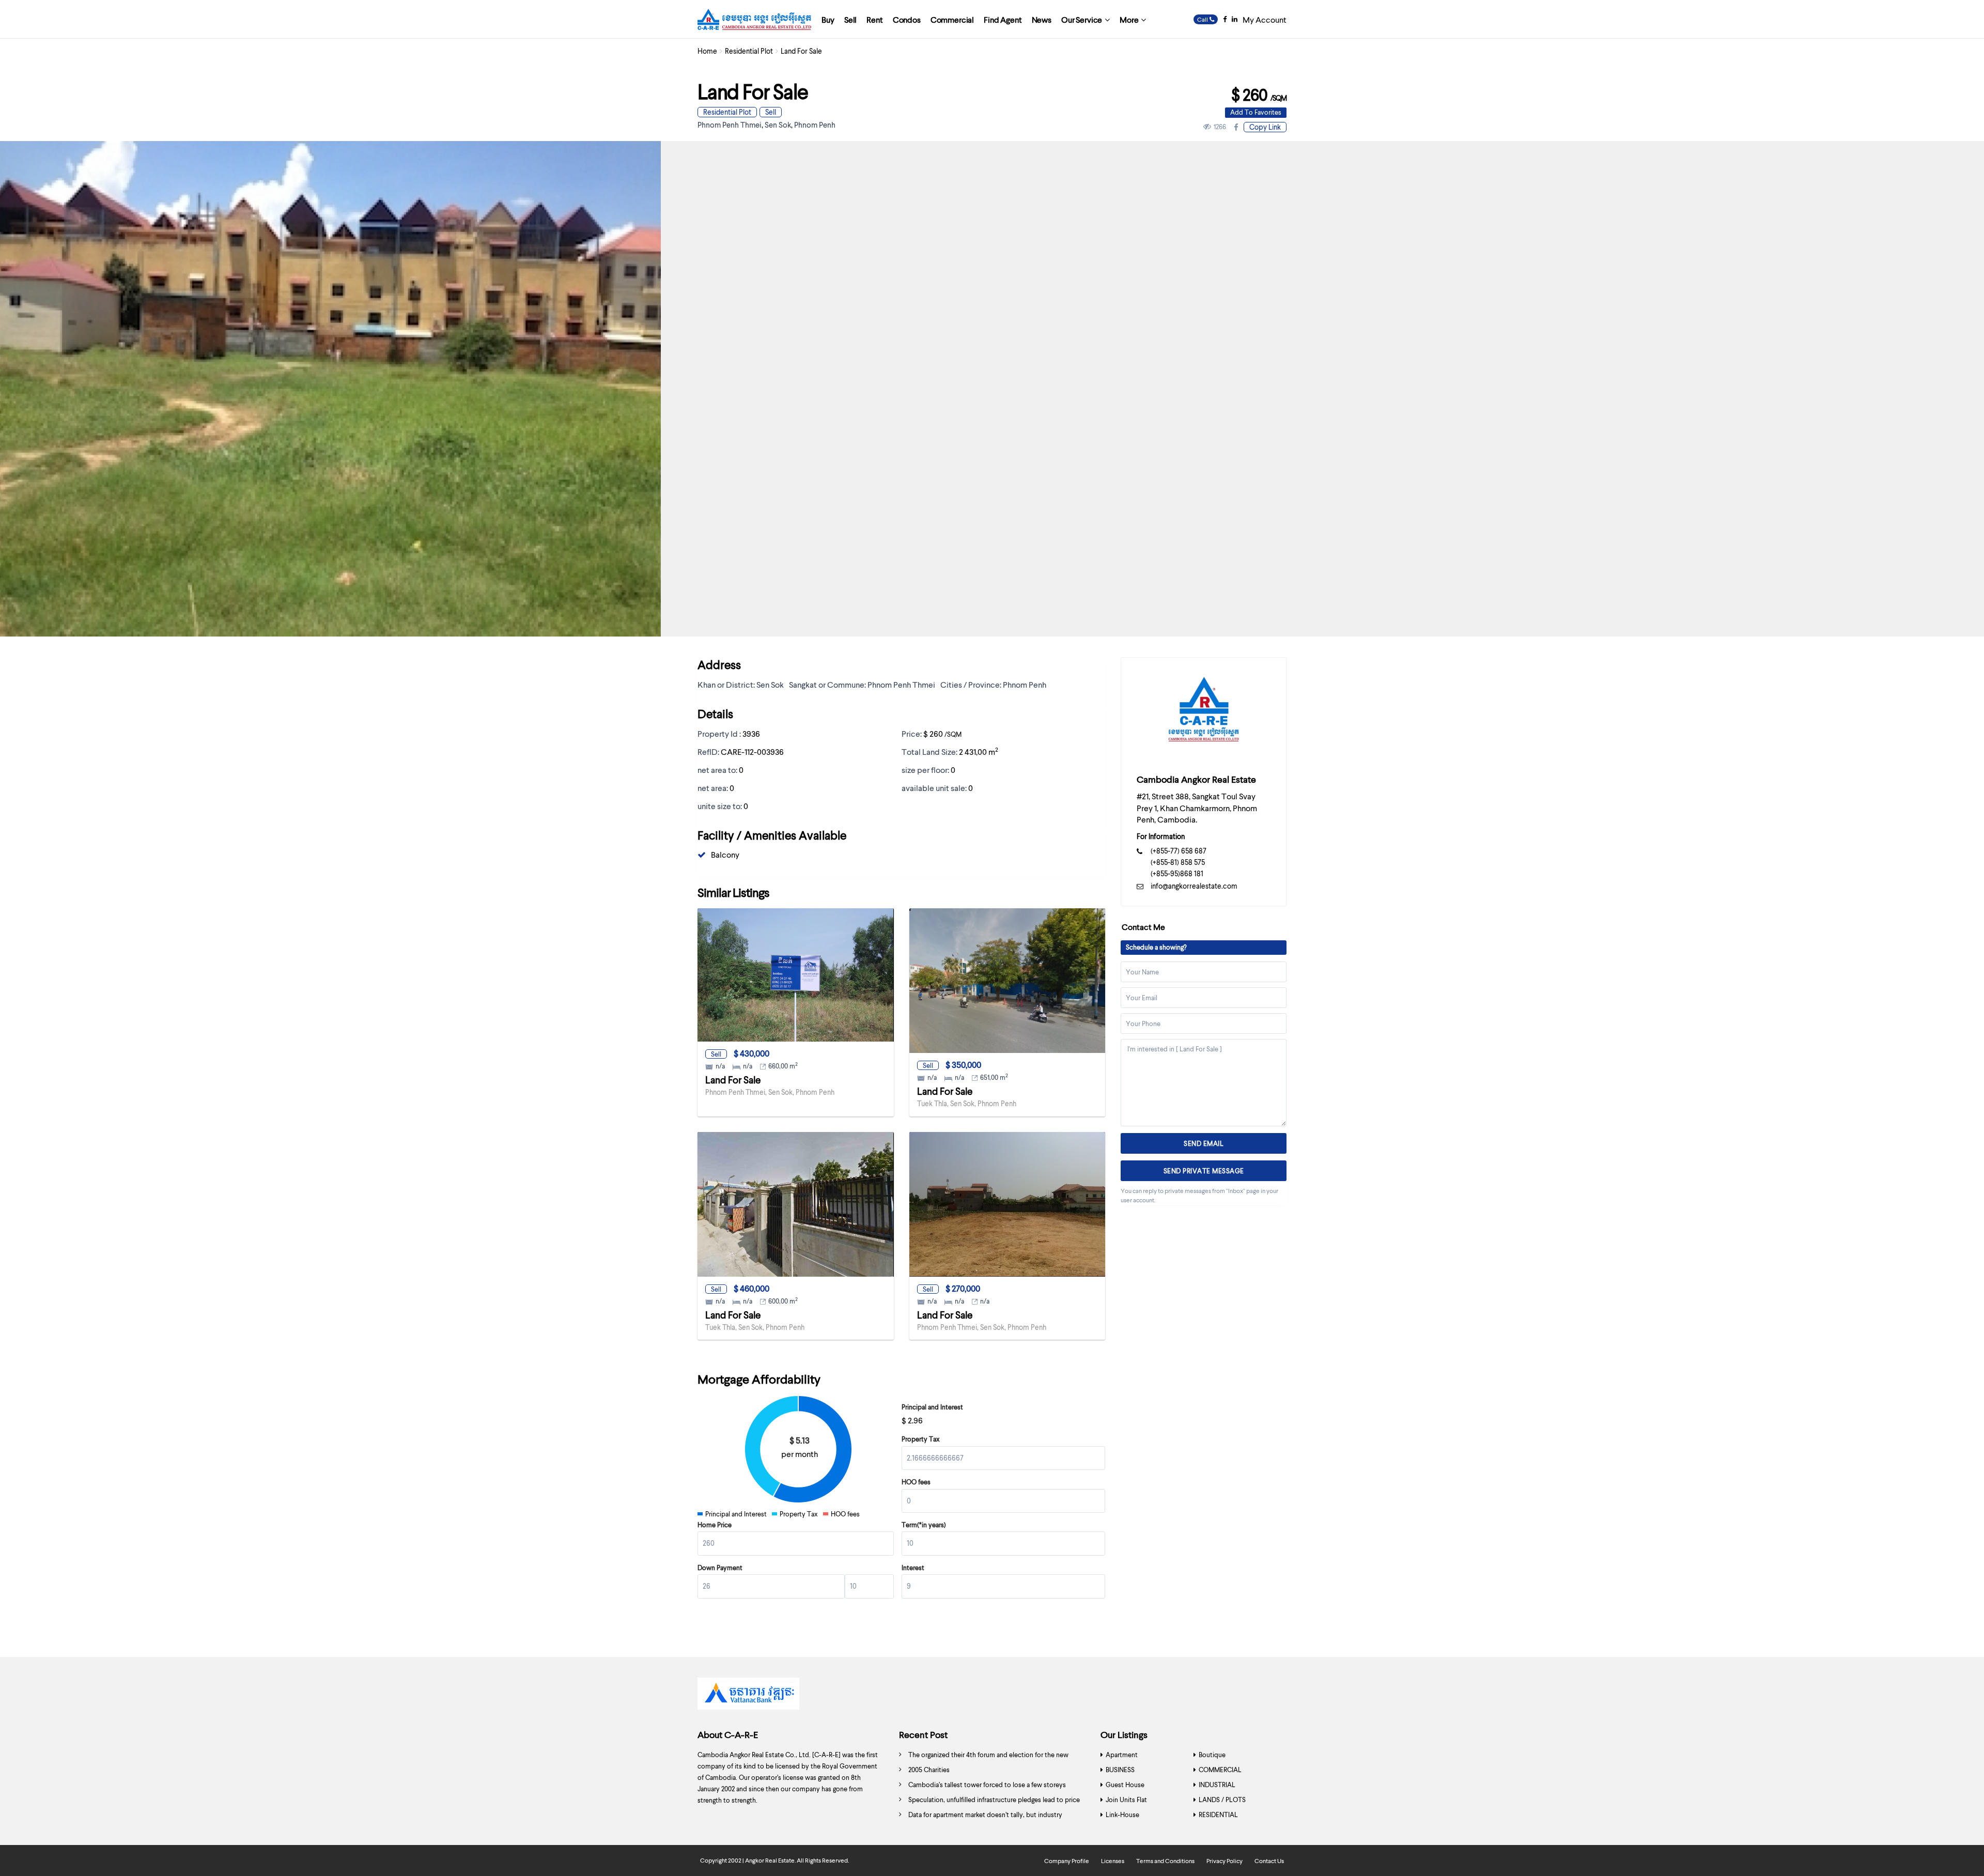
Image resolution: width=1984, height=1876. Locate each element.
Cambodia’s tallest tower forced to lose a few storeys (987, 1785)
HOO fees (916, 1482)
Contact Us (1269, 1861)
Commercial (952, 19)
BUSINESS (1120, 1770)
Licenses (1113, 1861)
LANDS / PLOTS (1222, 1800)
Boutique (1212, 1755)
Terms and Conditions (1165, 1861)
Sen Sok (778, 125)
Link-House (1122, 1815)
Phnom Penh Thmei (730, 125)
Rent (874, 19)
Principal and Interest (932, 1407)
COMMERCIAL (1220, 1770)
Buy (828, 19)
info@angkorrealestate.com (1194, 886)
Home (707, 51)
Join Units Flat (1126, 1800)
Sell (850, 19)
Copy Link (1265, 127)
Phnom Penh (815, 125)
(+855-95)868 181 (1177, 873)
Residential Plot (749, 51)
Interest (913, 1568)
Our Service (1082, 19)
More (1129, 19)
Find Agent (1003, 19)
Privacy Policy (1225, 1861)
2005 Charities (929, 1770)
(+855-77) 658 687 (1179, 851)
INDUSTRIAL (1217, 1785)
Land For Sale (733, 1080)
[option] (992, 1696)
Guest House (1125, 1785)
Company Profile (1067, 1861)
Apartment (1122, 1755)
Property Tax (921, 1439)
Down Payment (720, 1568)
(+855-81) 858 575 (1178, 862)
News (1042, 19)
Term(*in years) (924, 1525)
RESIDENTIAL (1218, 1815)
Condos (907, 19)
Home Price (715, 1525)
